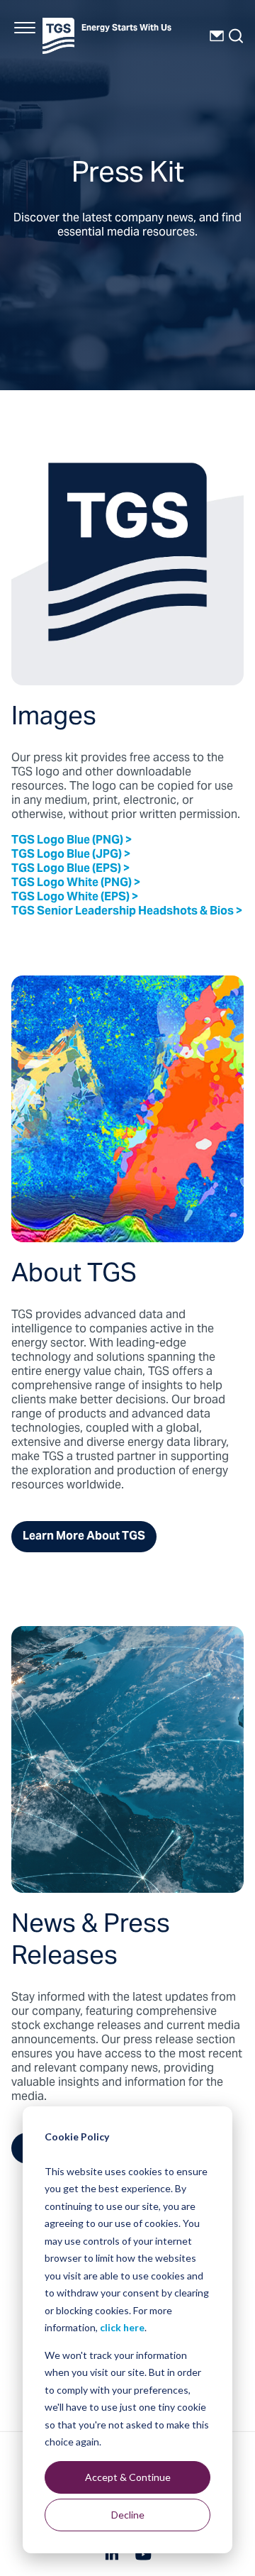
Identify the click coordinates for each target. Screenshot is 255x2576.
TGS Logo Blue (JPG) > (71, 855)
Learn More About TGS (84, 1537)
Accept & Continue (128, 2477)
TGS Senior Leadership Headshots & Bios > (127, 912)
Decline (128, 2515)
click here (122, 2327)
